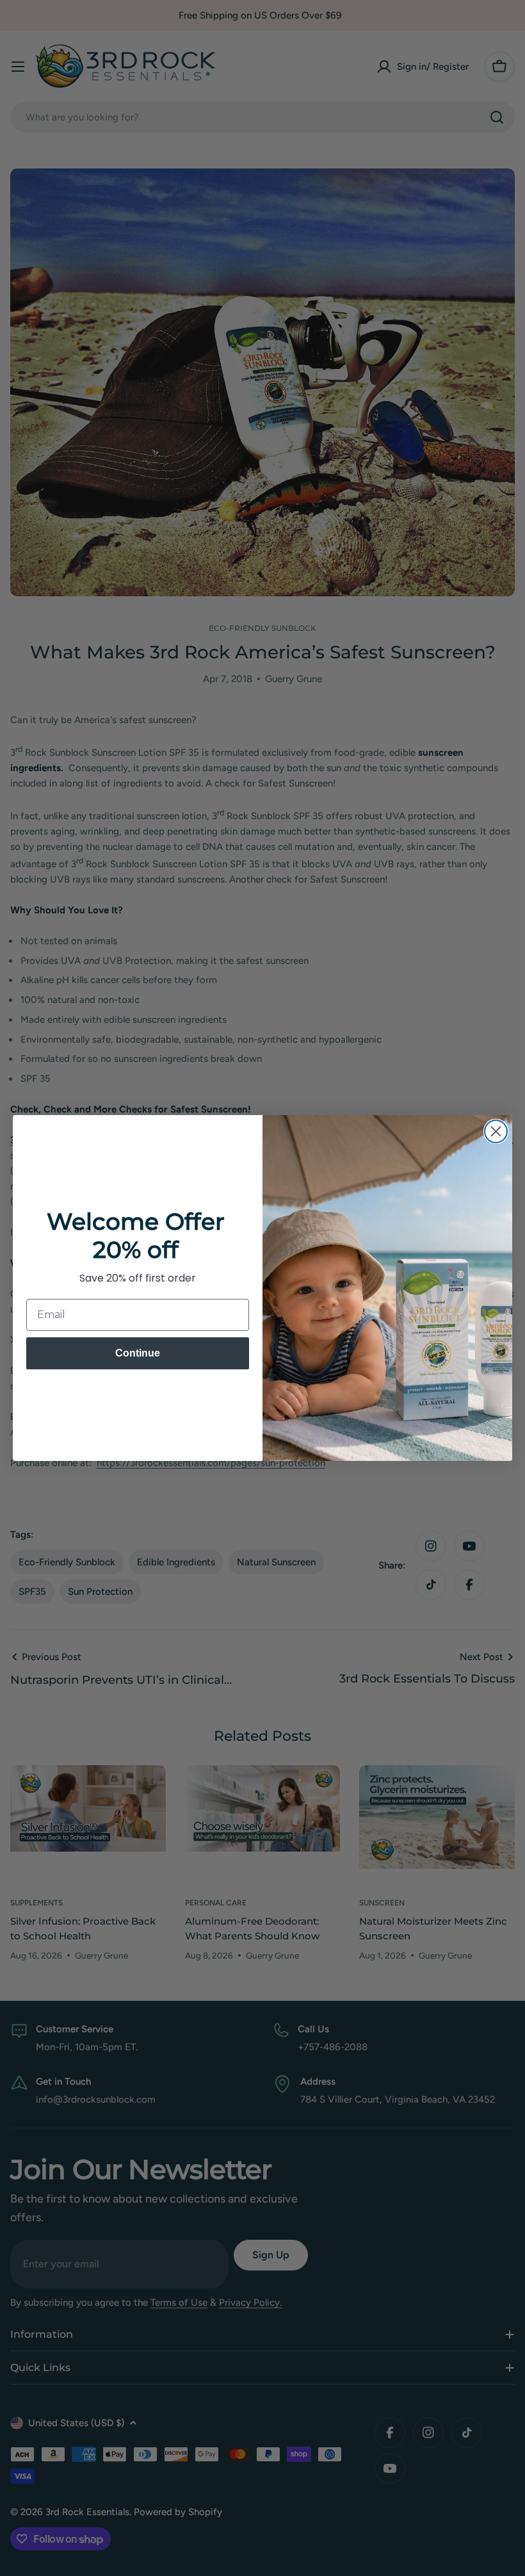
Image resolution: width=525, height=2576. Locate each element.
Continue (138, 1353)
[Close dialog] (496, 1131)
